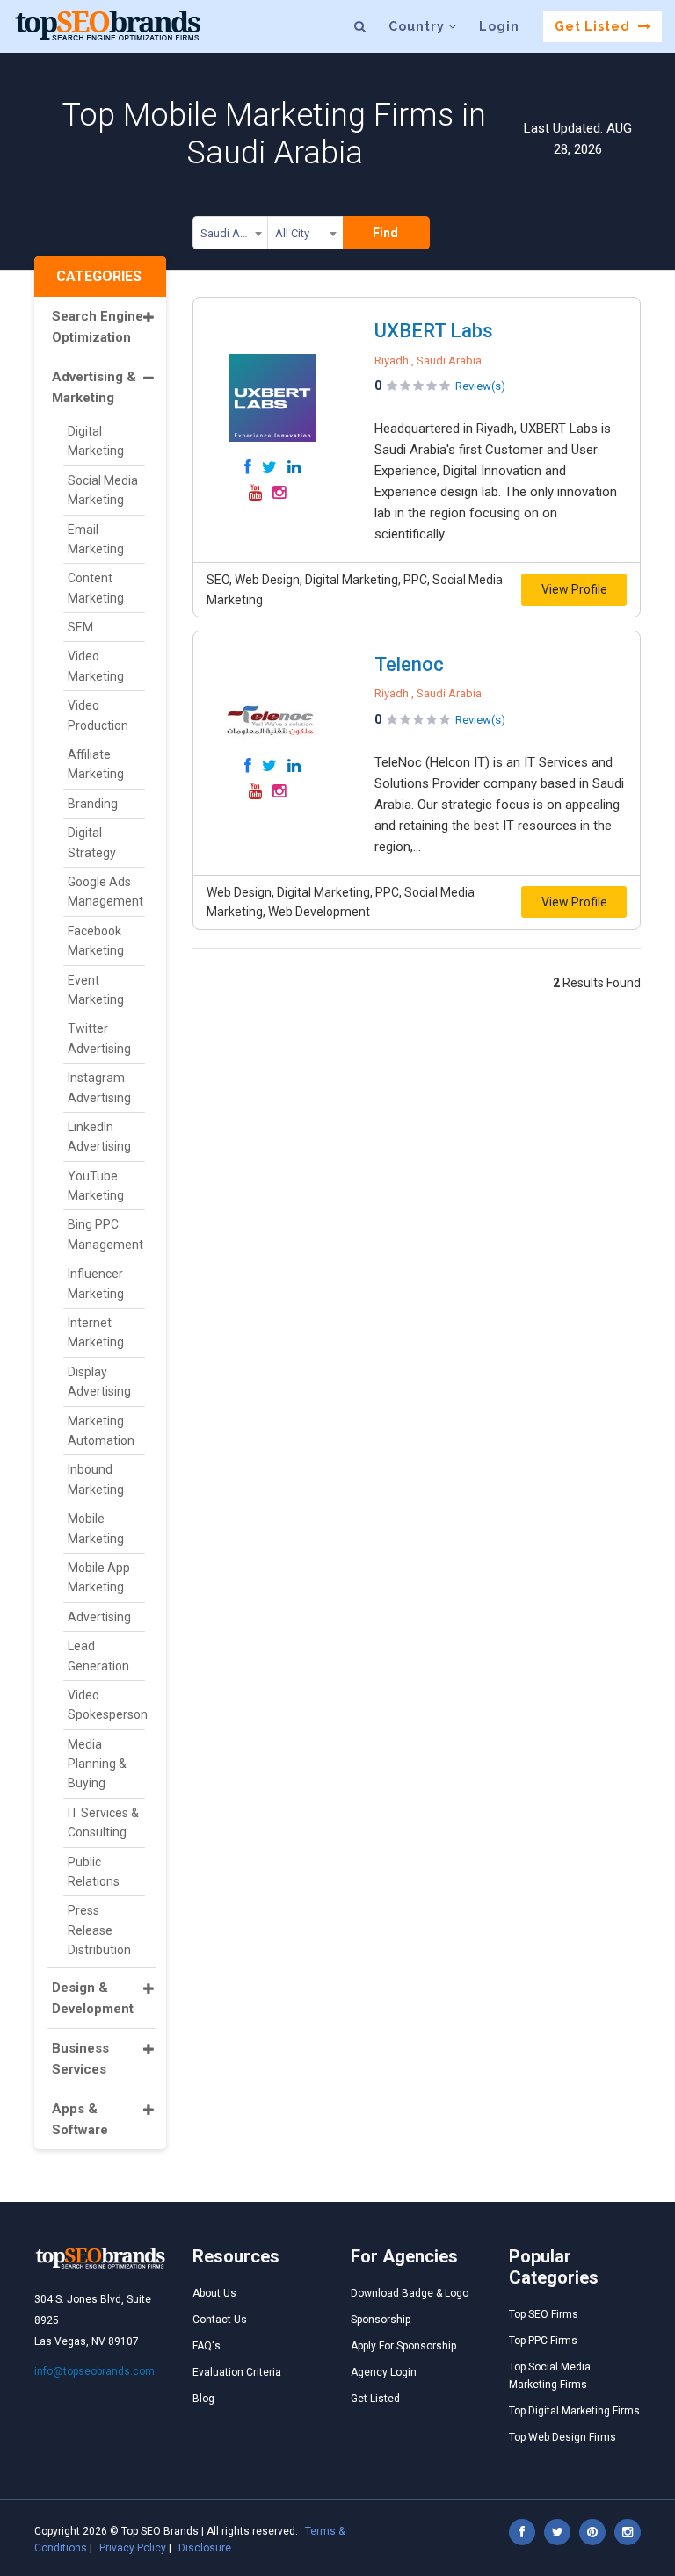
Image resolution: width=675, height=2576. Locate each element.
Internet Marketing (96, 1332)
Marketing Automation (101, 1431)
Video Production (98, 715)
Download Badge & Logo (410, 2293)
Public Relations (94, 1872)
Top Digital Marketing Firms (574, 2411)
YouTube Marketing (96, 1186)
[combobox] (230, 236)
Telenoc (409, 664)
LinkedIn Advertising (99, 1136)
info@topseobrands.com (94, 2371)
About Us (214, 2293)
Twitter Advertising (99, 1038)
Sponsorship (381, 2320)
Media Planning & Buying (97, 1764)
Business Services (80, 2059)
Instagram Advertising (99, 1087)
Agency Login (384, 2372)
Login (499, 26)
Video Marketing (96, 666)
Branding (93, 804)
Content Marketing (96, 588)
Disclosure (205, 2548)
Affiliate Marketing (96, 764)
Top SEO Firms (544, 2314)
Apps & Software (80, 2119)
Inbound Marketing (96, 1479)
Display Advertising (99, 1382)
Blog (203, 2399)
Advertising (99, 1617)
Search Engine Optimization (98, 327)
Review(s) (480, 386)
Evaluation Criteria (237, 2372)
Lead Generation (98, 1656)
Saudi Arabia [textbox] (233, 233)
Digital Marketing (96, 441)
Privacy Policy (133, 2548)
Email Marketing (96, 539)
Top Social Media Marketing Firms (550, 2376)
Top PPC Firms (543, 2341)
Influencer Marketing (96, 1283)
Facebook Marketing (96, 941)
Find (385, 233)
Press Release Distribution (99, 1930)
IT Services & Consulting (103, 1822)
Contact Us (220, 2320)
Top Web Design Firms (562, 2437)
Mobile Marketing (96, 1528)
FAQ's (207, 2346)
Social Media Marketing (103, 490)
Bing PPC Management (105, 1234)
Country (418, 26)
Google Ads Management (105, 891)
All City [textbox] (292, 233)
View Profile (574, 589)
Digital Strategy (92, 842)
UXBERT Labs (434, 331)
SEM (80, 627)
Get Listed (594, 26)
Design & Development (93, 1998)
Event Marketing (96, 990)
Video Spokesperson (106, 1705)
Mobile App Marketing (99, 1577)
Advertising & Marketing (94, 387)
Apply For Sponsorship (403, 2346)
